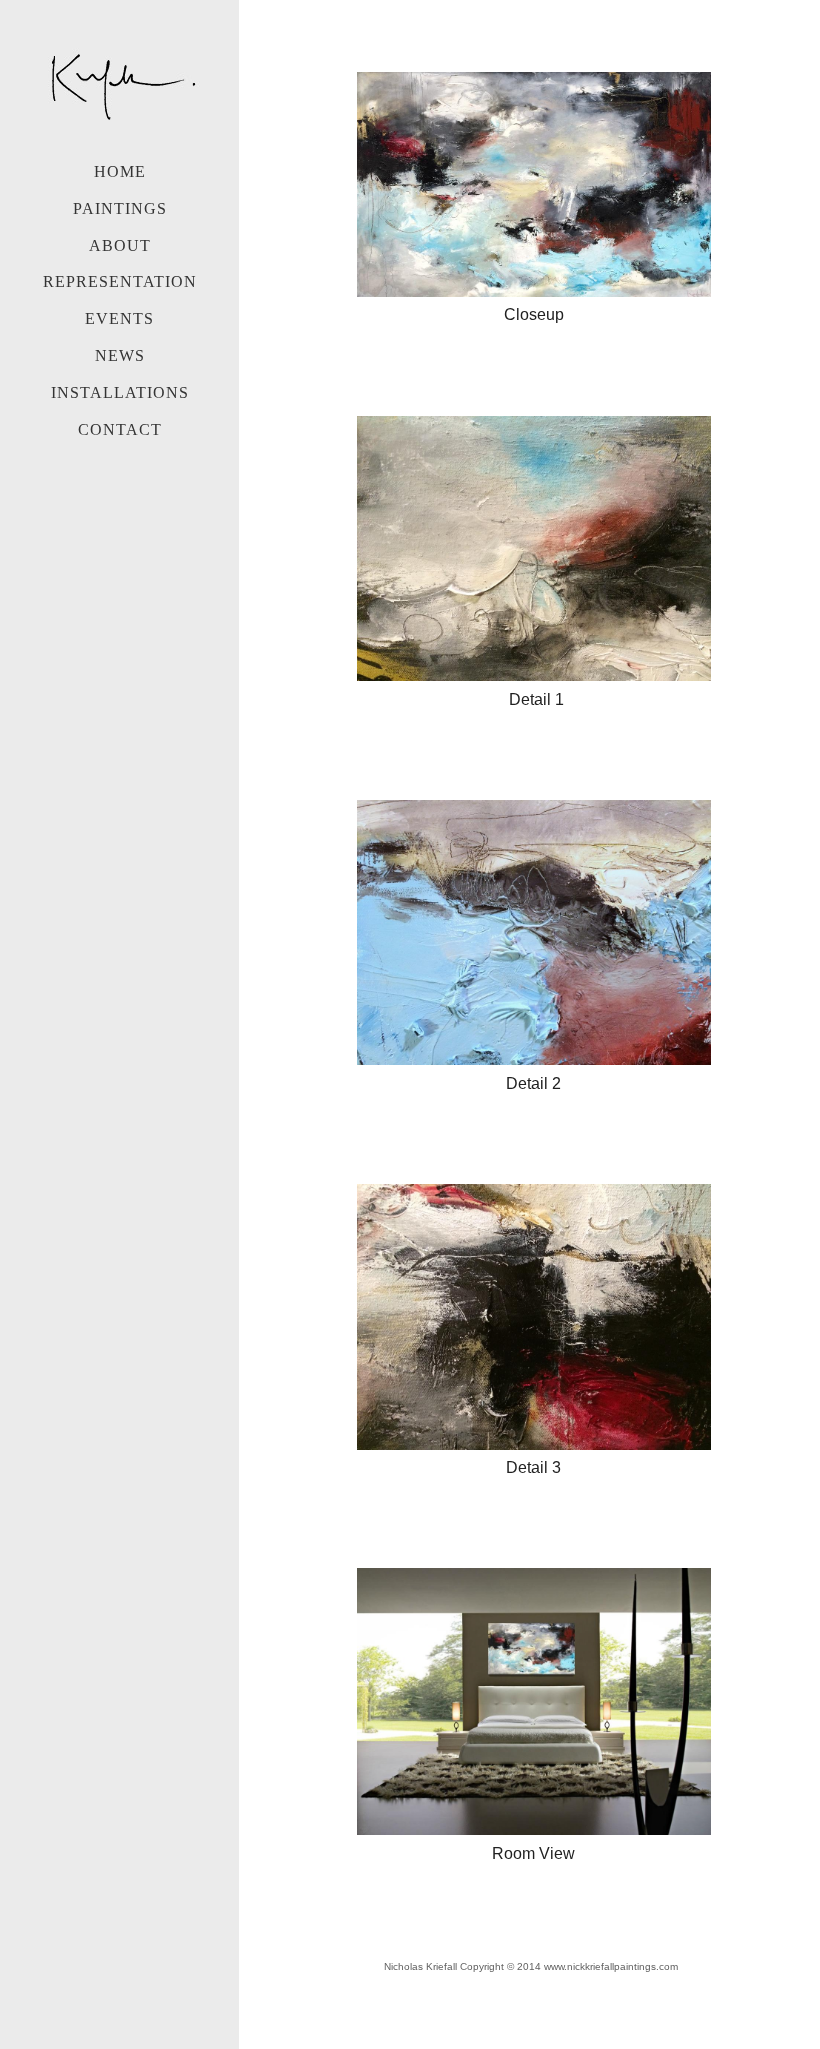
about (120, 245)
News (120, 355)
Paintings (120, 208)
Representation (120, 281)
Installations (120, 392)
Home (120, 171)
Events (119, 318)
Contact (120, 429)
